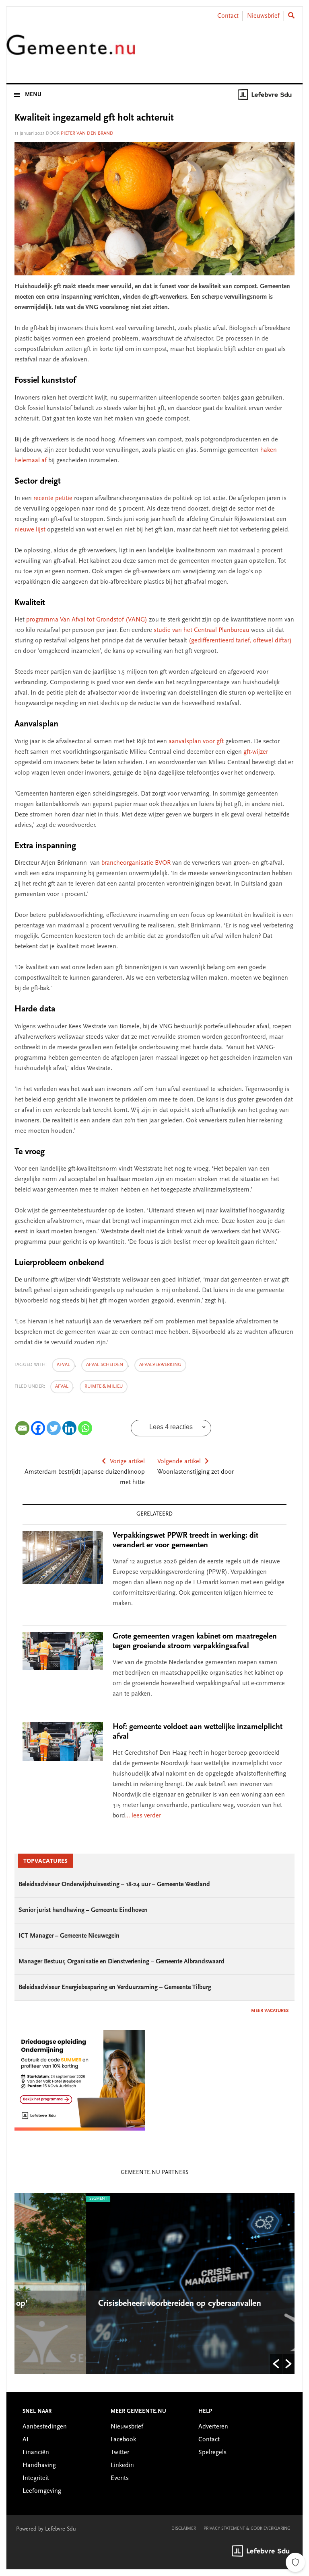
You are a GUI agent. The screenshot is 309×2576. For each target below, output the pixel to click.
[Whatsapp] (85, 1428)
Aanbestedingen (45, 2427)
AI (26, 2440)
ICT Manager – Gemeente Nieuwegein (69, 1936)
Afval (62, 1386)
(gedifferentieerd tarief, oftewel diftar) (240, 641)
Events (120, 2478)
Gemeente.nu (71, 50)
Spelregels (212, 2453)
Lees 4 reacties (171, 1427)
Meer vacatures (270, 2011)
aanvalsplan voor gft (196, 742)
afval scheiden (105, 1365)
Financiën (36, 2453)
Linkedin (122, 2465)
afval (63, 1365)
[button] (276, 2364)
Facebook (123, 2440)
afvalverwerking (160, 1365)
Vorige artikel (127, 1462)
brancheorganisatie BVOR (136, 863)
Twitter (120, 2453)
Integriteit (36, 2478)
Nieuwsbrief (263, 16)
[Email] (22, 1428)
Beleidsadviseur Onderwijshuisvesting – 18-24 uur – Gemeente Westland (114, 1885)
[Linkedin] (69, 1428)
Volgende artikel (179, 1462)
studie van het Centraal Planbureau (202, 630)
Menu (33, 95)
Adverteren (213, 2427)
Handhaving (39, 2465)
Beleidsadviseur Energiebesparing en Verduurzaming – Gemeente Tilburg (115, 1987)
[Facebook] (38, 1428)
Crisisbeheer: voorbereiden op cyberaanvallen (109, 2304)
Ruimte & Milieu (104, 1386)
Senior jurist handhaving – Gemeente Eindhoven (83, 1910)
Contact (228, 16)
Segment (27, 2199)
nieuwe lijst (30, 530)
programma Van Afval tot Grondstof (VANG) (87, 620)
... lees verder (143, 1816)
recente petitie (53, 498)
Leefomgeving (42, 2491)
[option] (154, 2283)
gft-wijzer (256, 752)
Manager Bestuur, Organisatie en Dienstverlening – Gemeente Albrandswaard (122, 1962)
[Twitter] (54, 1428)
